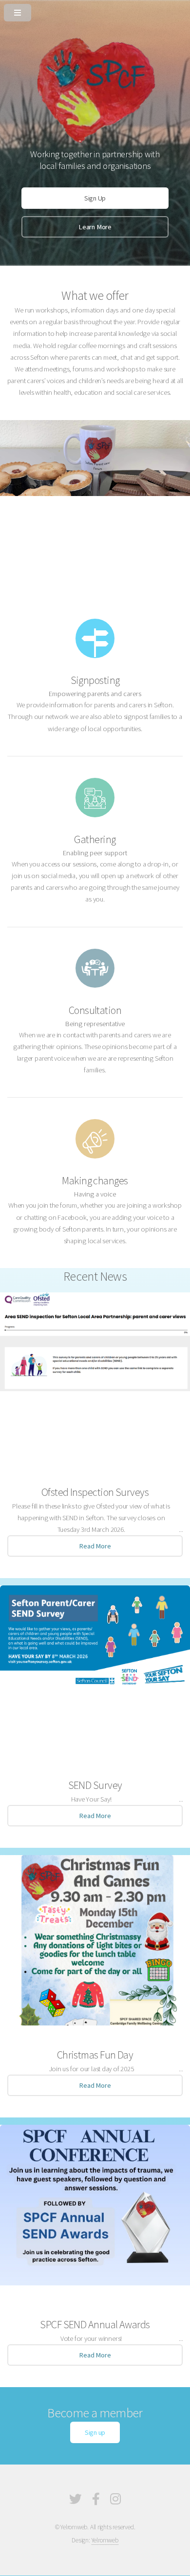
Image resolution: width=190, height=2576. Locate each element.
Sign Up (95, 198)
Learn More (95, 227)
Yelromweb (105, 2540)
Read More (95, 1546)
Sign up (95, 2432)
